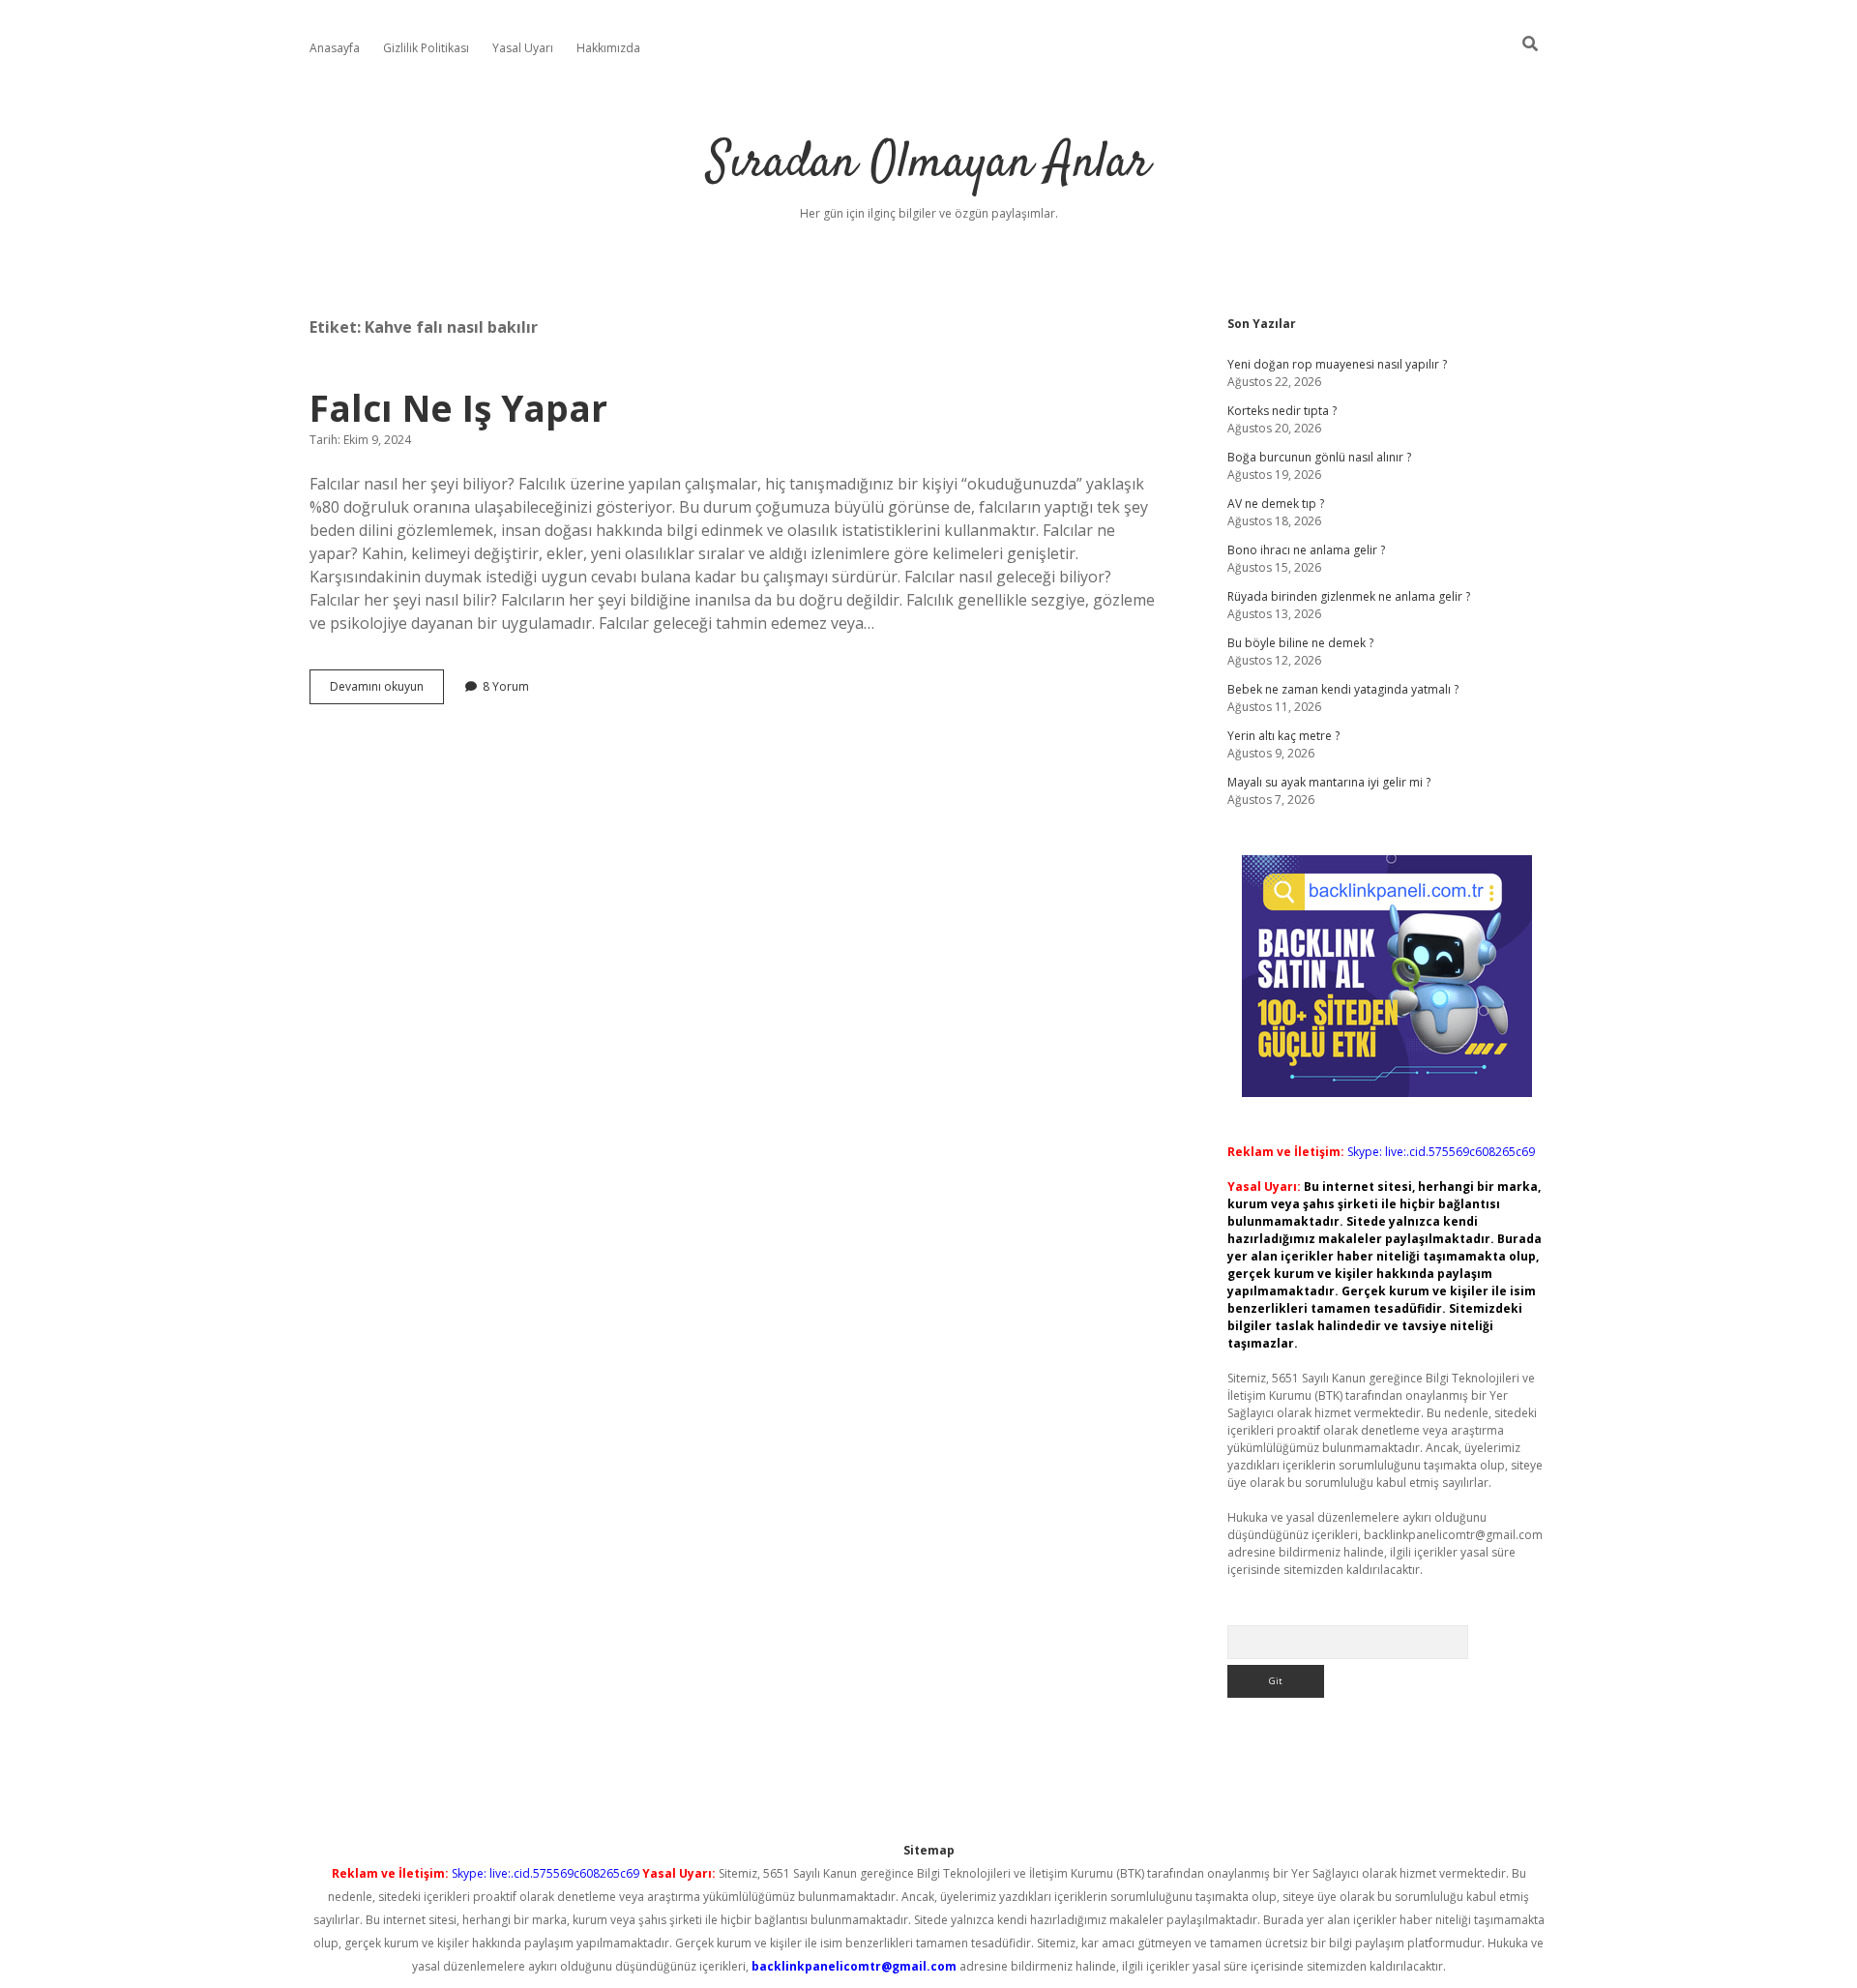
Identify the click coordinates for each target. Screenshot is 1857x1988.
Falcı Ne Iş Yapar (458, 408)
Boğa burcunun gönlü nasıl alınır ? (1319, 457)
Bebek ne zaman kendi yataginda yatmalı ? (1343, 689)
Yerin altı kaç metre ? (1283, 736)
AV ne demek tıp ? (1276, 504)
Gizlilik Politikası (426, 48)
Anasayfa (335, 48)
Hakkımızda (608, 48)
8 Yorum (506, 686)
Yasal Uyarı (523, 48)
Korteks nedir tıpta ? (1282, 411)
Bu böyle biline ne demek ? (1300, 643)
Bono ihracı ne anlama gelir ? (1306, 550)
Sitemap (929, 1850)
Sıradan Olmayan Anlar (928, 164)
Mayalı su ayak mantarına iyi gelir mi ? (1329, 782)
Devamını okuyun (387, 691)
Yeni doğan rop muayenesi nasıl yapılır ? (1337, 364)
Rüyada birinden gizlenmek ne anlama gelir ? (1349, 596)
